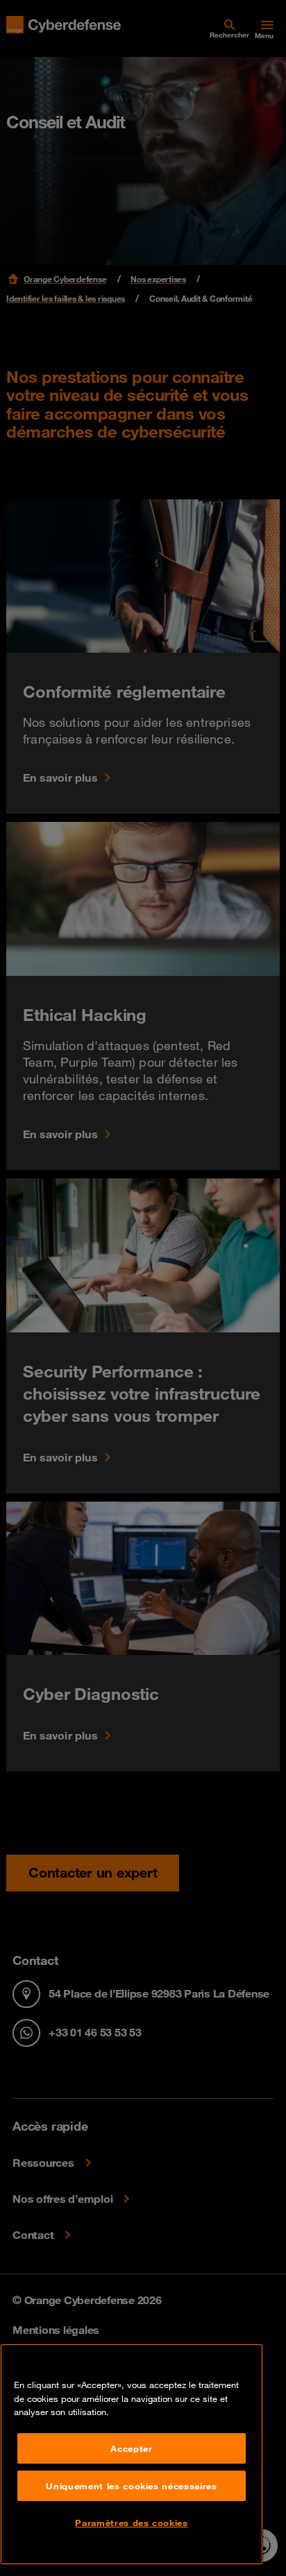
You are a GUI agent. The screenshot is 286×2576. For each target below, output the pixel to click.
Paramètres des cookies (131, 2523)
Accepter (131, 2448)
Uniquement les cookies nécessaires (131, 2486)
